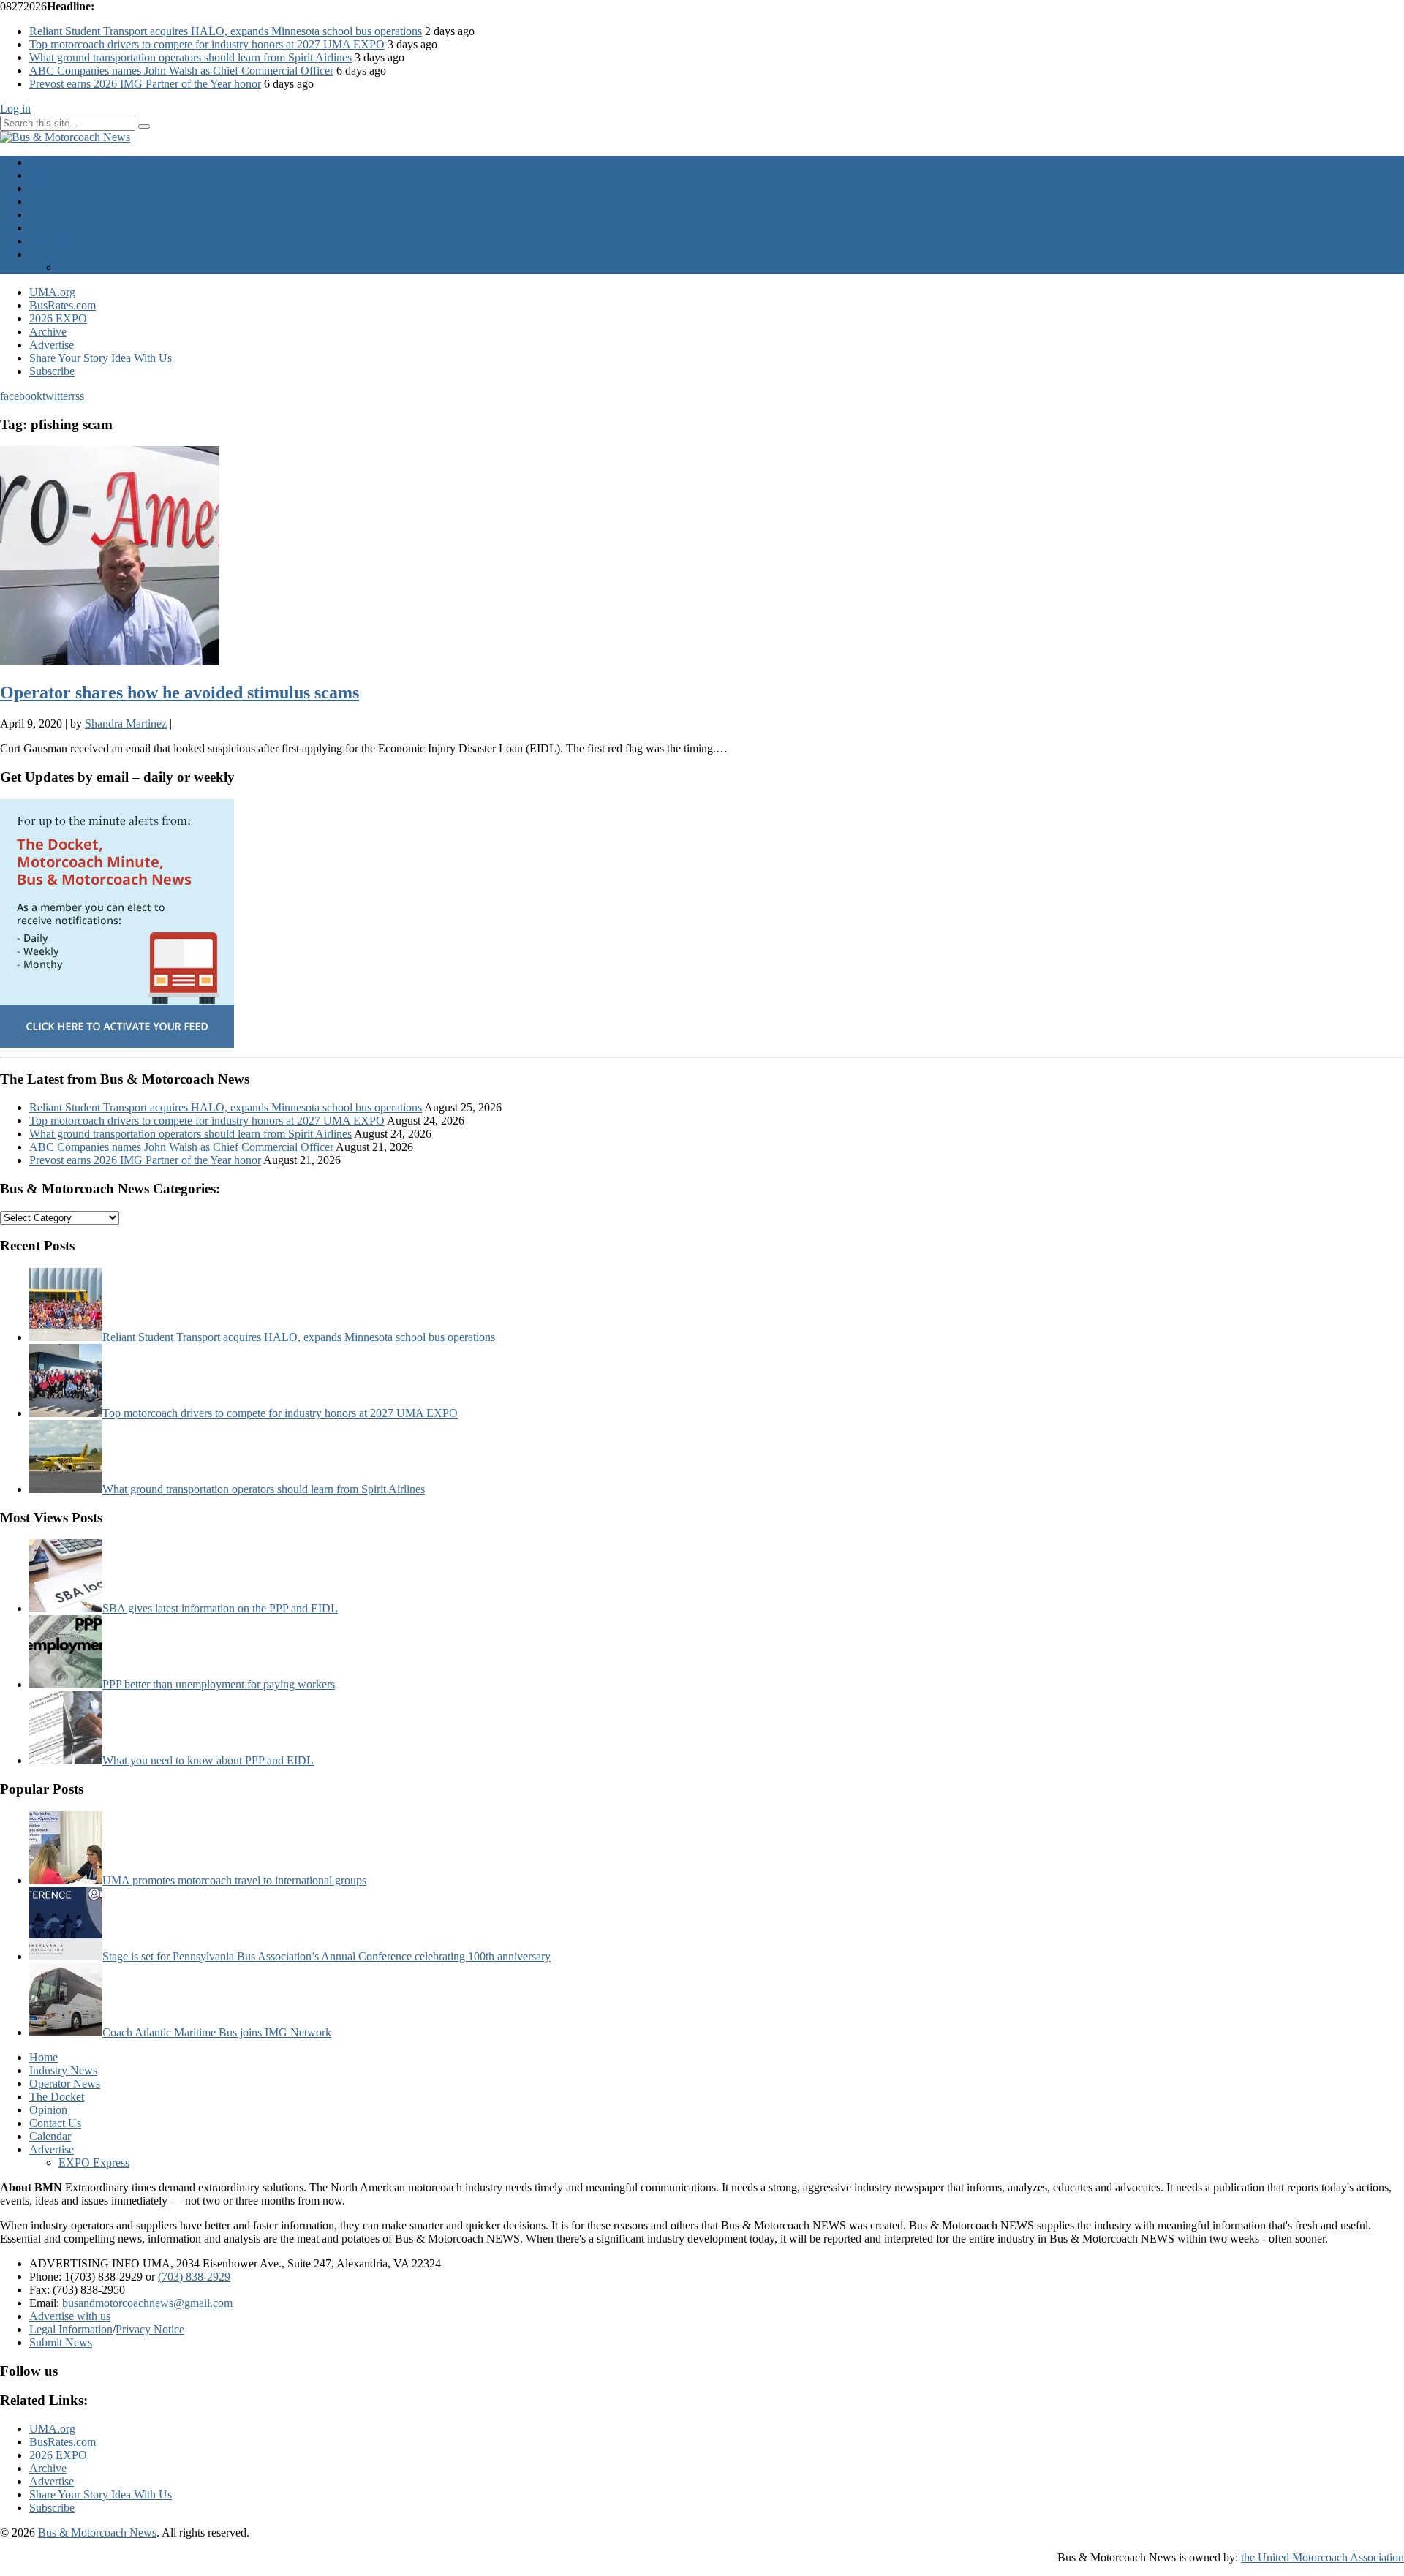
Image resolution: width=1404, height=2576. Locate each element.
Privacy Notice (150, 2329)
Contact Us (55, 228)
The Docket (57, 201)
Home (44, 162)
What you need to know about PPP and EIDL (208, 1760)
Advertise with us (70, 2316)
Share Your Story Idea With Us (101, 358)
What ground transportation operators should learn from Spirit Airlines (190, 57)
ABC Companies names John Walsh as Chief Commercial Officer (181, 71)
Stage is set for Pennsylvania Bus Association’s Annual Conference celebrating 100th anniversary (327, 1956)
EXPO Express (94, 267)
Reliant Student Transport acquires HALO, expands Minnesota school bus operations (226, 31)
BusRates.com (63, 305)
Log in (15, 109)
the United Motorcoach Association (1322, 2557)
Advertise (52, 254)
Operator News (65, 188)
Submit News (61, 2342)
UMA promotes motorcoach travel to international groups (234, 1880)
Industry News (63, 175)
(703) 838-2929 (194, 2277)
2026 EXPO (58, 318)
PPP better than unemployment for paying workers (219, 1684)
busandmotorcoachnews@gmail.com (147, 2303)
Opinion (48, 215)
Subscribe (52, 371)
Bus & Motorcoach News (97, 2532)
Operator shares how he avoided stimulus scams (180, 692)
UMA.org (52, 292)
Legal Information (71, 2329)
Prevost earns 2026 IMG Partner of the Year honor (145, 84)
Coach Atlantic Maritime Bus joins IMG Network (217, 2032)
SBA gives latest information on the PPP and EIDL (220, 1608)
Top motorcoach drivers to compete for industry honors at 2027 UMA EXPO (207, 44)
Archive (48, 332)
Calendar (50, 241)
